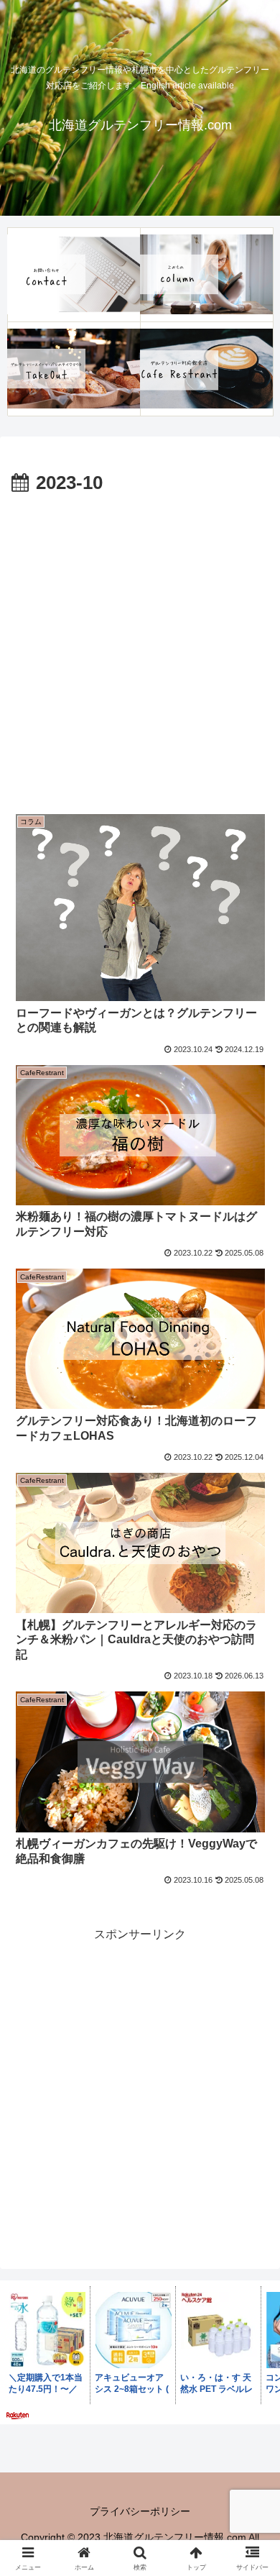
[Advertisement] (140, 647)
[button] (252, 2028)
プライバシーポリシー (140, 2511)
